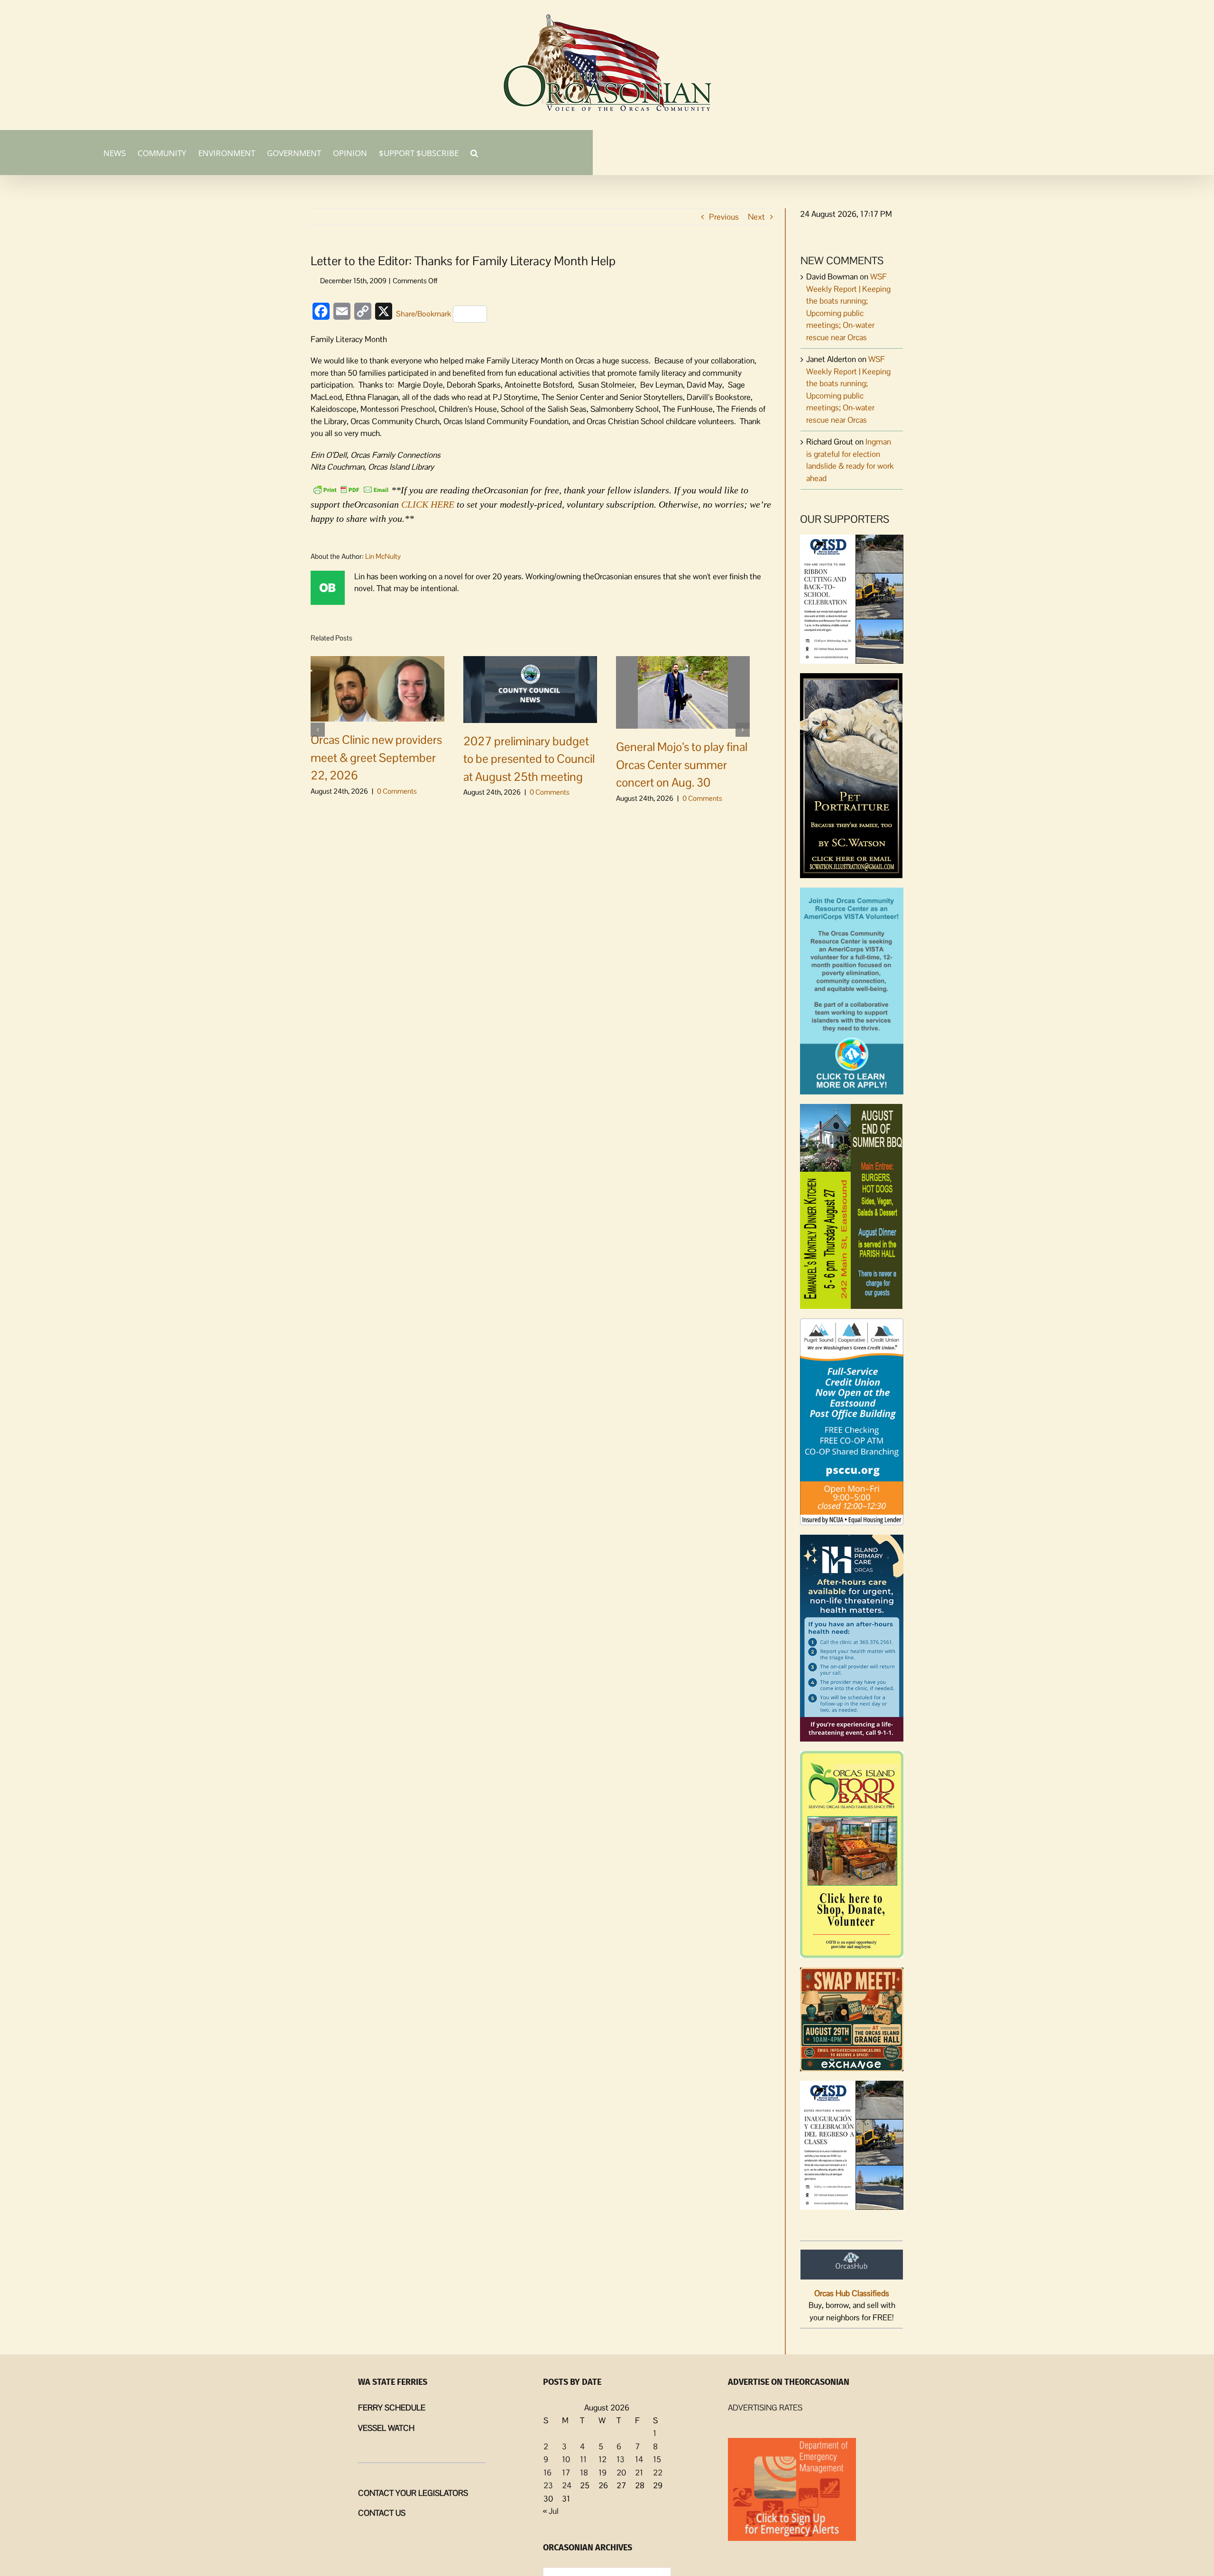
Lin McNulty (383, 556)
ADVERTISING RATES (765, 2408)
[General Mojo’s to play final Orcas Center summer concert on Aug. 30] (683, 692)
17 (566, 2473)
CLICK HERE (428, 504)
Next (756, 217)
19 (602, 2473)
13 (621, 2459)
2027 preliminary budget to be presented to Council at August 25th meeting (529, 759)
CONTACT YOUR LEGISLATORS (413, 2493)
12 (602, 2459)
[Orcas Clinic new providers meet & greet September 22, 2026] (377, 688)
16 (547, 2473)
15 (657, 2459)
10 (566, 2459)
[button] (474, 152)
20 (621, 2473)
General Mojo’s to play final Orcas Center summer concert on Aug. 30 (682, 764)
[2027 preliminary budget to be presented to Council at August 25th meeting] (530, 688)
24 (567, 2485)
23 (548, 2485)
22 (658, 2473)
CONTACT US (382, 2513)
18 (584, 2473)
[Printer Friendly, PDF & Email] (351, 489)
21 (639, 2473)
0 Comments (397, 791)
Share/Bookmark (423, 314)
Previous (724, 217)
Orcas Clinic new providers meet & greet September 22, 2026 (376, 757)
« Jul (551, 2511)
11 (583, 2459)
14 (639, 2459)
